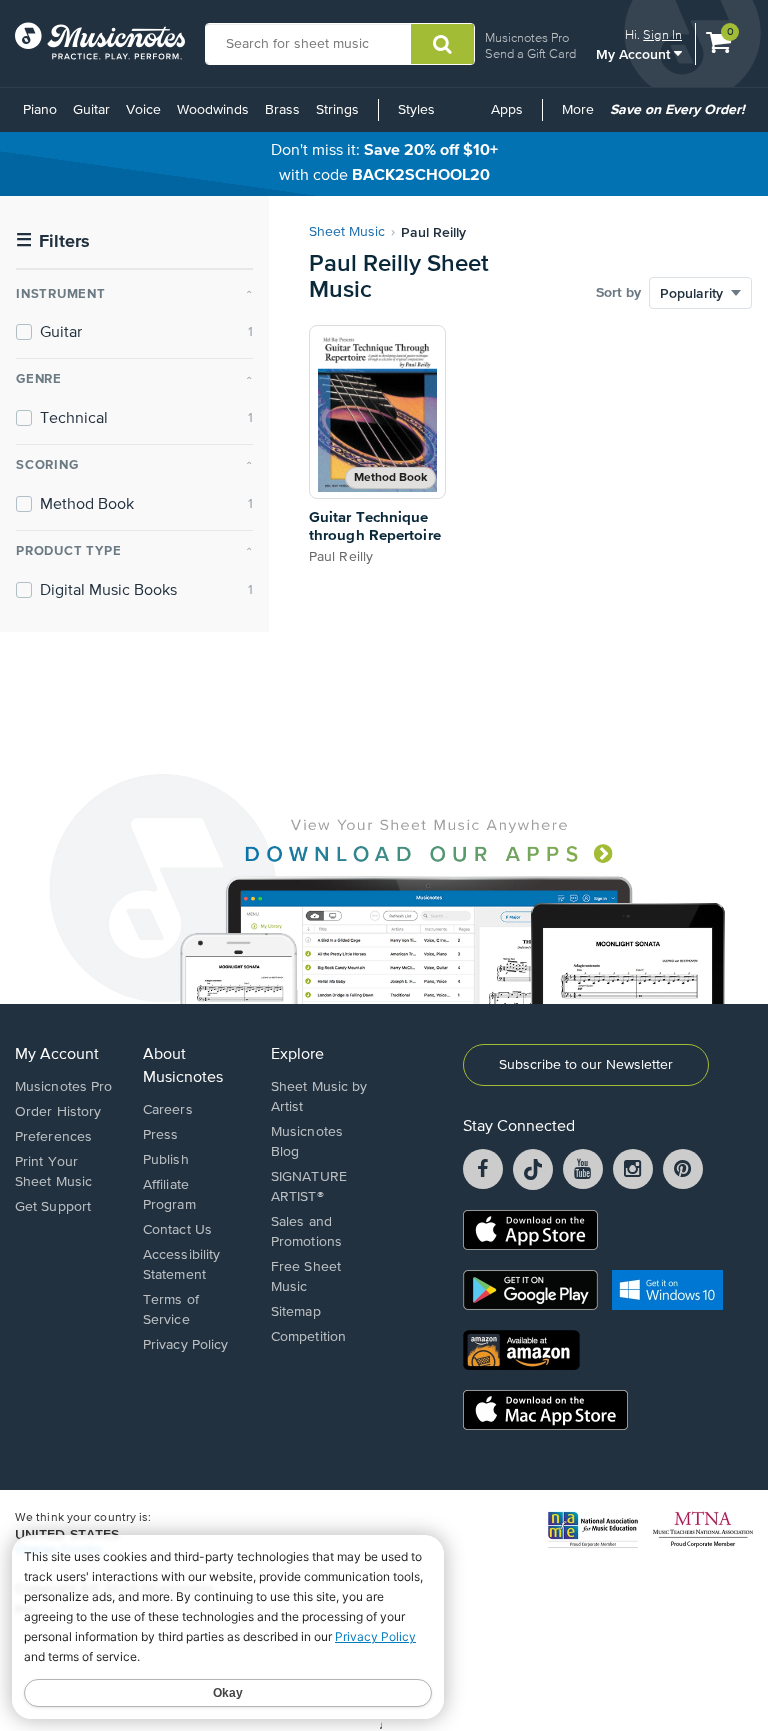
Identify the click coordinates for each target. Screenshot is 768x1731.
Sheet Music (347, 232)
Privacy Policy (185, 1345)
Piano (40, 110)
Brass (282, 110)
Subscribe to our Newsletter (586, 1065)
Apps (507, 110)
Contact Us (177, 1230)
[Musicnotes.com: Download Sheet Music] (100, 41)
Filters (53, 241)
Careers (168, 1110)
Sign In (662, 34)
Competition (308, 1337)
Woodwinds (213, 110)
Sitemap (296, 1312)
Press (161, 1135)
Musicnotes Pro (527, 37)
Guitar (91, 110)
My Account (635, 53)
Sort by (618, 293)
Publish (166, 1160)
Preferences (53, 1137)
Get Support (53, 1207)
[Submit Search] (442, 44)
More (581, 117)
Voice (143, 110)
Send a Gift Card (530, 53)
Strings (337, 110)
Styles (416, 110)
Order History (58, 1112)
